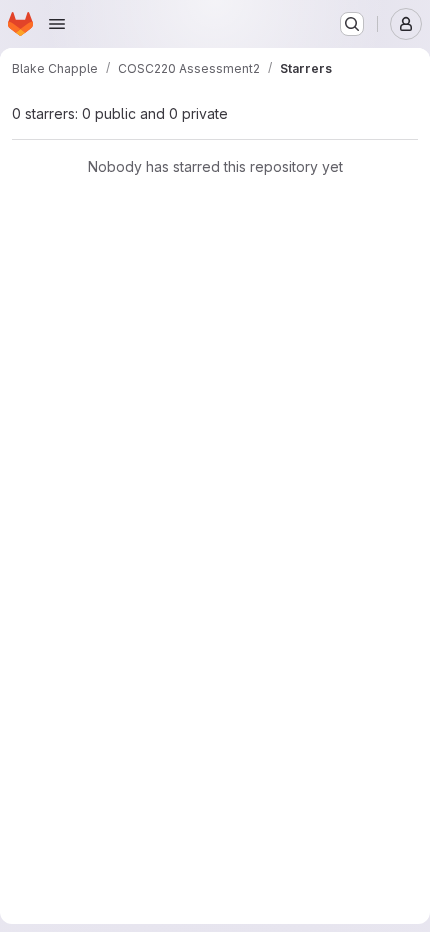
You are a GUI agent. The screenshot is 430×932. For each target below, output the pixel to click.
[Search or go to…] (352, 24)
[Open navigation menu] (57, 24)
